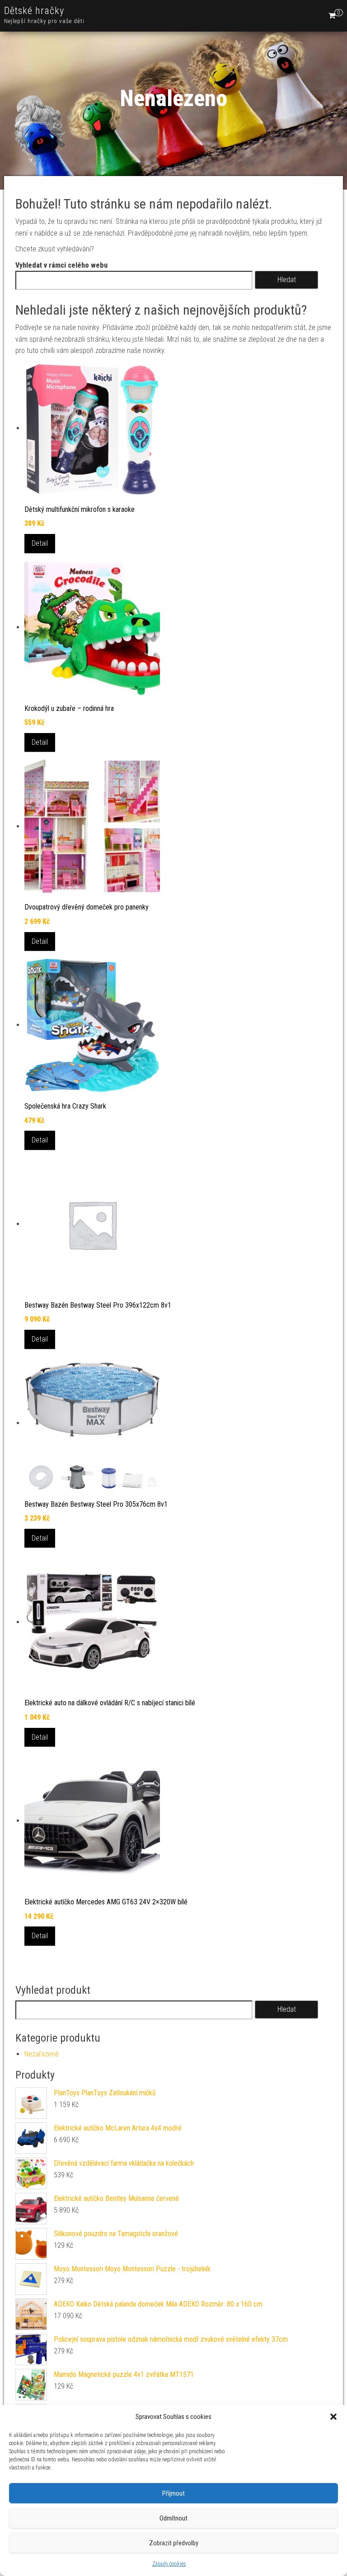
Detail (40, 543)
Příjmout (173, 2493)
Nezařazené (42, 2054)
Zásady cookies (169, 2564)
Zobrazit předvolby (174, 2543)
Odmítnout (173, 2518)
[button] (333, 2417)
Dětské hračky (34, 11)
